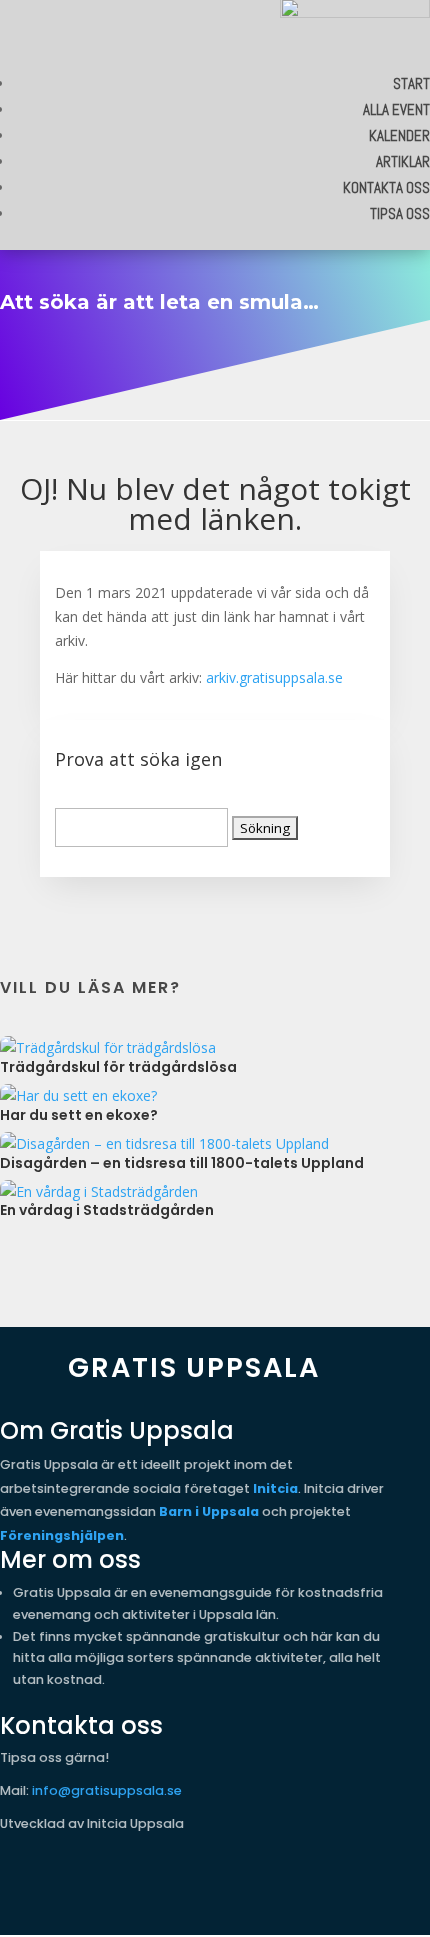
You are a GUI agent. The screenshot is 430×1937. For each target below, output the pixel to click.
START (411, 83)
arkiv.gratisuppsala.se (274, 677)
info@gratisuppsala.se (107, 1790)
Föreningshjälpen (62, 1535)
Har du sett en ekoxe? (79, 1115)
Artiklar (403, 161)
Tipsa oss (400, 213)
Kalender (399, 135)
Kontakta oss (386, 187)
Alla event (396, 109)
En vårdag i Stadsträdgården (107, 1210)
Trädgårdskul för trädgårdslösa (118, 1067)
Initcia (275, 1488)
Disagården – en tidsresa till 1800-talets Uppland (182, 1163)
